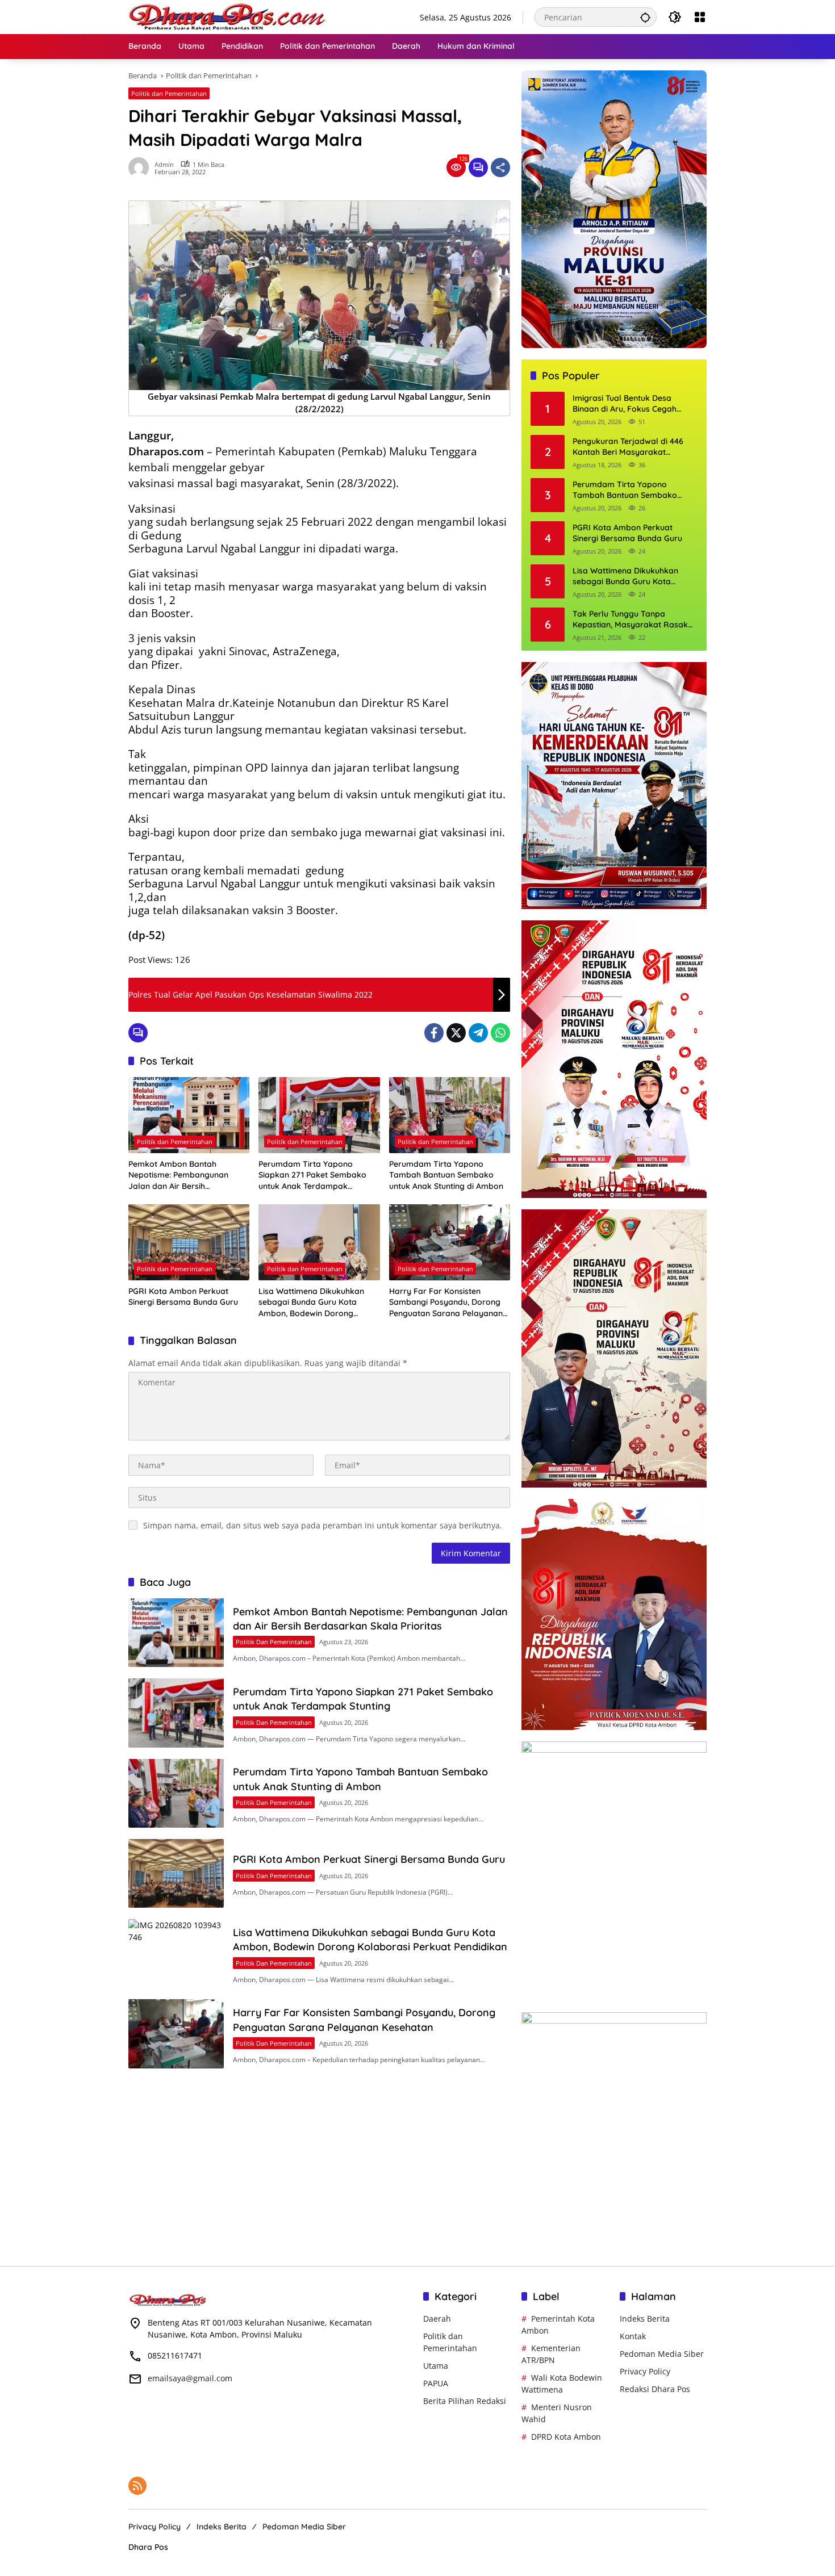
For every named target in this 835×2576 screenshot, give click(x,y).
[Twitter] (456, 1033)
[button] (645, 17)
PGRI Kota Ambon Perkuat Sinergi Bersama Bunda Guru (183, 1297)
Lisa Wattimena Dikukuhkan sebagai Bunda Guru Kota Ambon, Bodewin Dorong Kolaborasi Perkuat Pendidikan (317, 1303)
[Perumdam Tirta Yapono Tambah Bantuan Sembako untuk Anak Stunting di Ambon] (450, 1115)
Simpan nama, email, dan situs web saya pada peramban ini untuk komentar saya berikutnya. (323, 1525)
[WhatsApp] (500, 1033)
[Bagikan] (500, 167)
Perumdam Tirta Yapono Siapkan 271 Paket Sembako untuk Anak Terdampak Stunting (312, 1176)
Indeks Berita (645, 2319)
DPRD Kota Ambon (566, 2437)
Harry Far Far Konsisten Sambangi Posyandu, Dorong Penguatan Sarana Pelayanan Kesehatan (446, 1303)
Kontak (633, 2336)
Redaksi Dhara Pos (655, 2389)
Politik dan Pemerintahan (169, 93)
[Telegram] (478, 1033)
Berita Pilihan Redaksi (465, 2401)
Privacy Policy (645, 2371)
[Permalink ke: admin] (141, 167)
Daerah (437, 2319)
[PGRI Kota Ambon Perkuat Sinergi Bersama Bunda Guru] (189, 1242)
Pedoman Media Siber (662, 2354)
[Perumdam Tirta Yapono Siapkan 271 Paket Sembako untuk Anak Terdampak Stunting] (319, 1115)
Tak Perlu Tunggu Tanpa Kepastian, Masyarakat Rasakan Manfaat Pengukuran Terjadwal (635, 620)
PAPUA (436, 2383)
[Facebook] (434, 1033)
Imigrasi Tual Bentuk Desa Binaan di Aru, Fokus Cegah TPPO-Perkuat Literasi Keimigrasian (625, 404)
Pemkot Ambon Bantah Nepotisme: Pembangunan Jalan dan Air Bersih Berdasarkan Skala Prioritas (182, 1176)
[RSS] (137, 2486)
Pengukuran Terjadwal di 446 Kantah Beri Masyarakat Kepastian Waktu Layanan (628, 447)
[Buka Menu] (700, 17)
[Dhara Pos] (228, 16)
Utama (436, 2366)
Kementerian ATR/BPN (551, 2354)
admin (164, 164)
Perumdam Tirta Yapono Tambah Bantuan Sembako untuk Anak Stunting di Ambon (446, 1175)
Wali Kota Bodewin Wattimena (562, 2384)
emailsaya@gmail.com (190, 2378)
